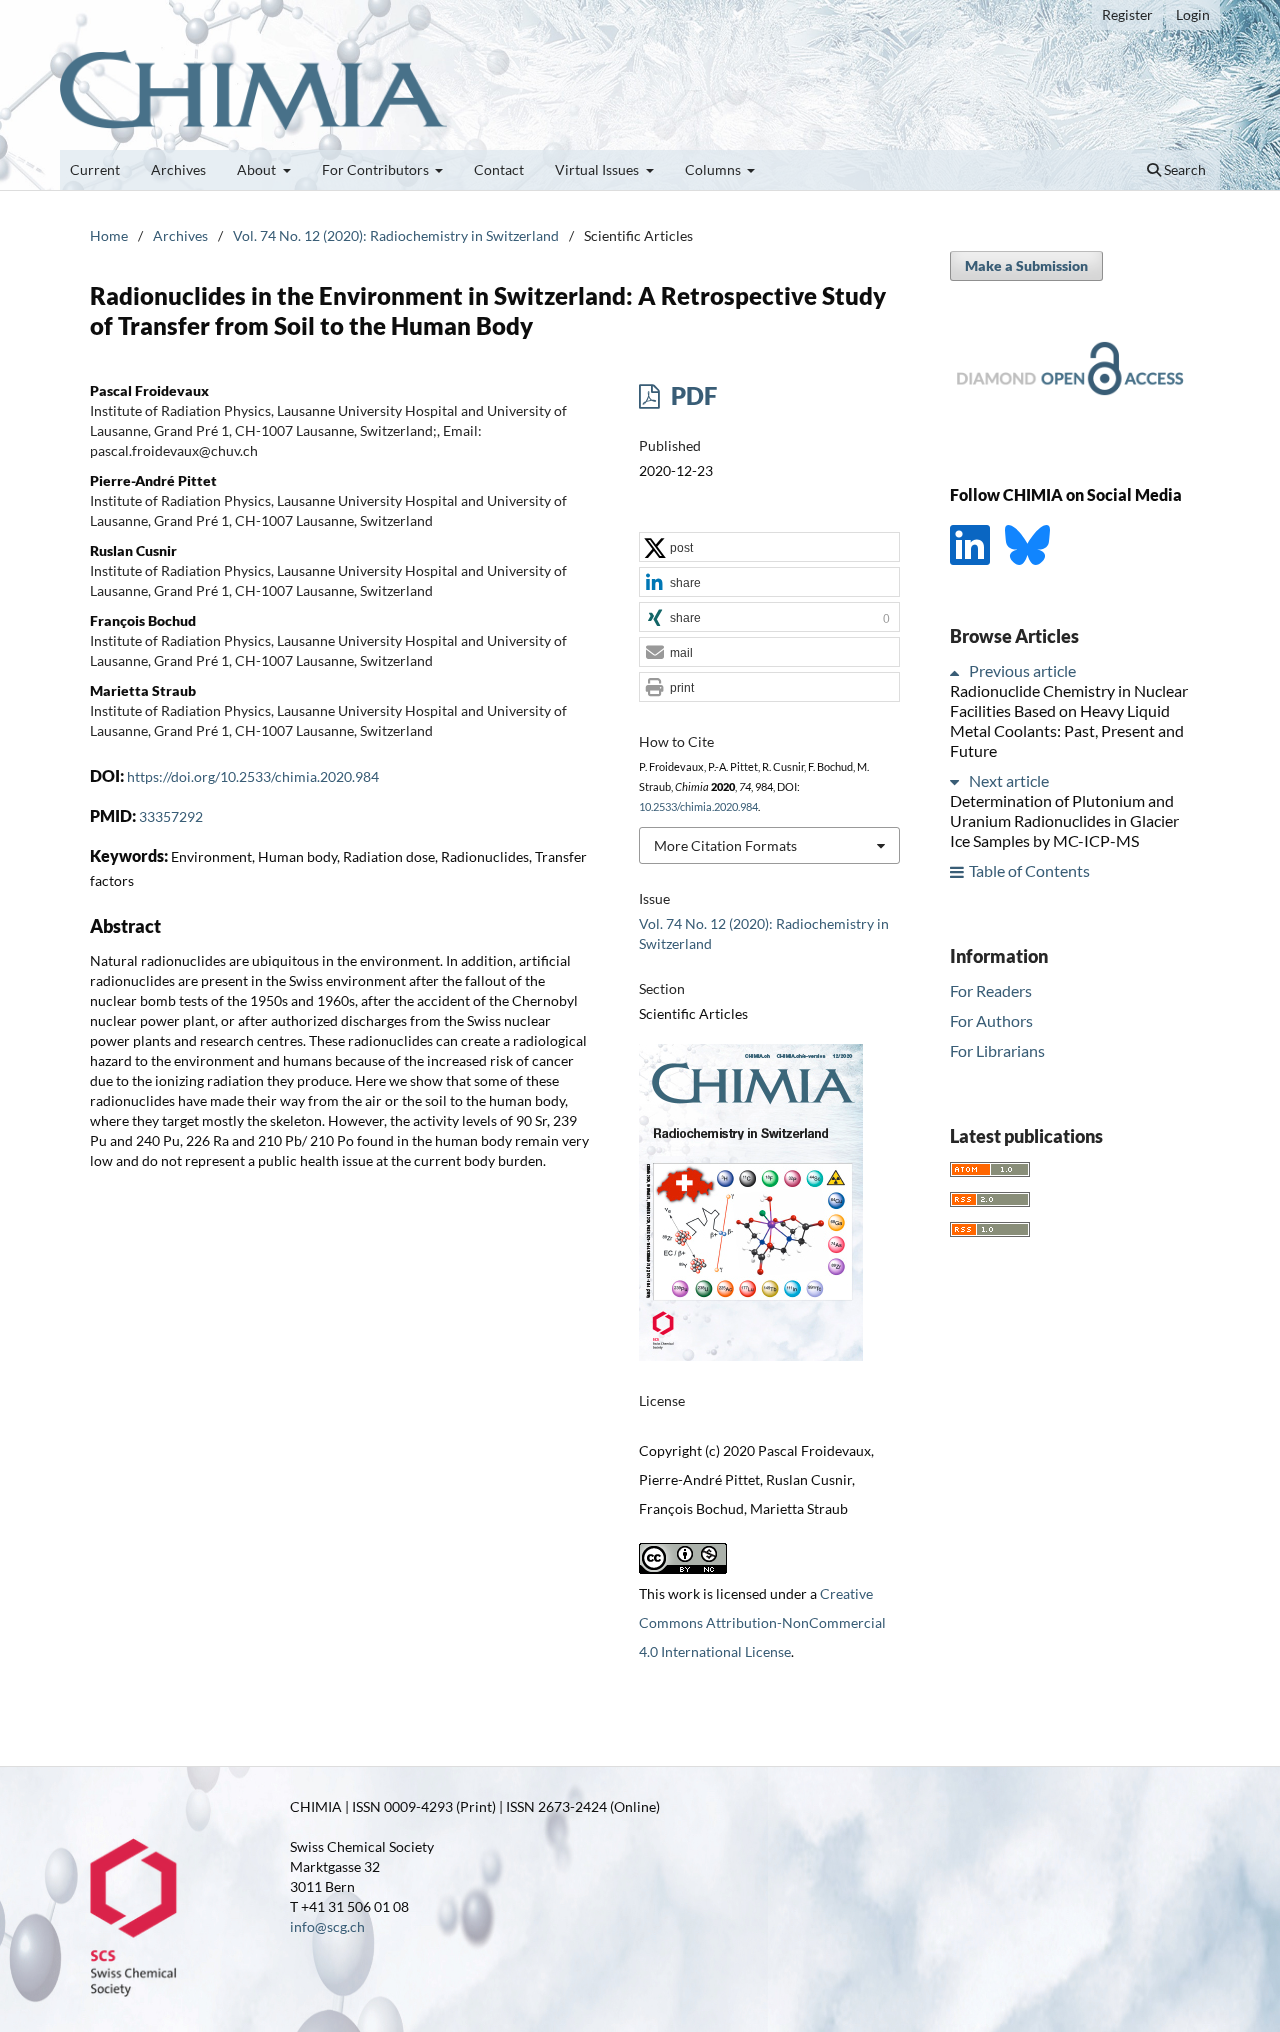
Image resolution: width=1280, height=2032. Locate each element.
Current (95, 169)
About (258, 169)
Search (1183, 169)
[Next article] (958, 781)
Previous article (1022, 671)
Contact (499, 169)
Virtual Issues (598, 169)
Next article (1009, 781)
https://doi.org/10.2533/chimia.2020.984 (253, 776)
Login (1193, 14)
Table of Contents (1029, 871)
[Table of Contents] (958, 871)
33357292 (171, 816)
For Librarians (997, 1050)
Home (109, 235)
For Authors (991, 1020)
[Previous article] (958, 671)
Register (1127, 14)
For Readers (991, 990)
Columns (714, 169)
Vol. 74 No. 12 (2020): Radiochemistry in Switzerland (396, 235)
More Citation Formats (725, 845)
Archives (178, 169)
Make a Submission (1026, 265)
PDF (691, 395)
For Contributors (377, 169)
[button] (769, 548)
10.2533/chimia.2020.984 (698, 807)
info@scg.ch (327, 1926)
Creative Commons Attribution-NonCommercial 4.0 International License (762, 1622)
